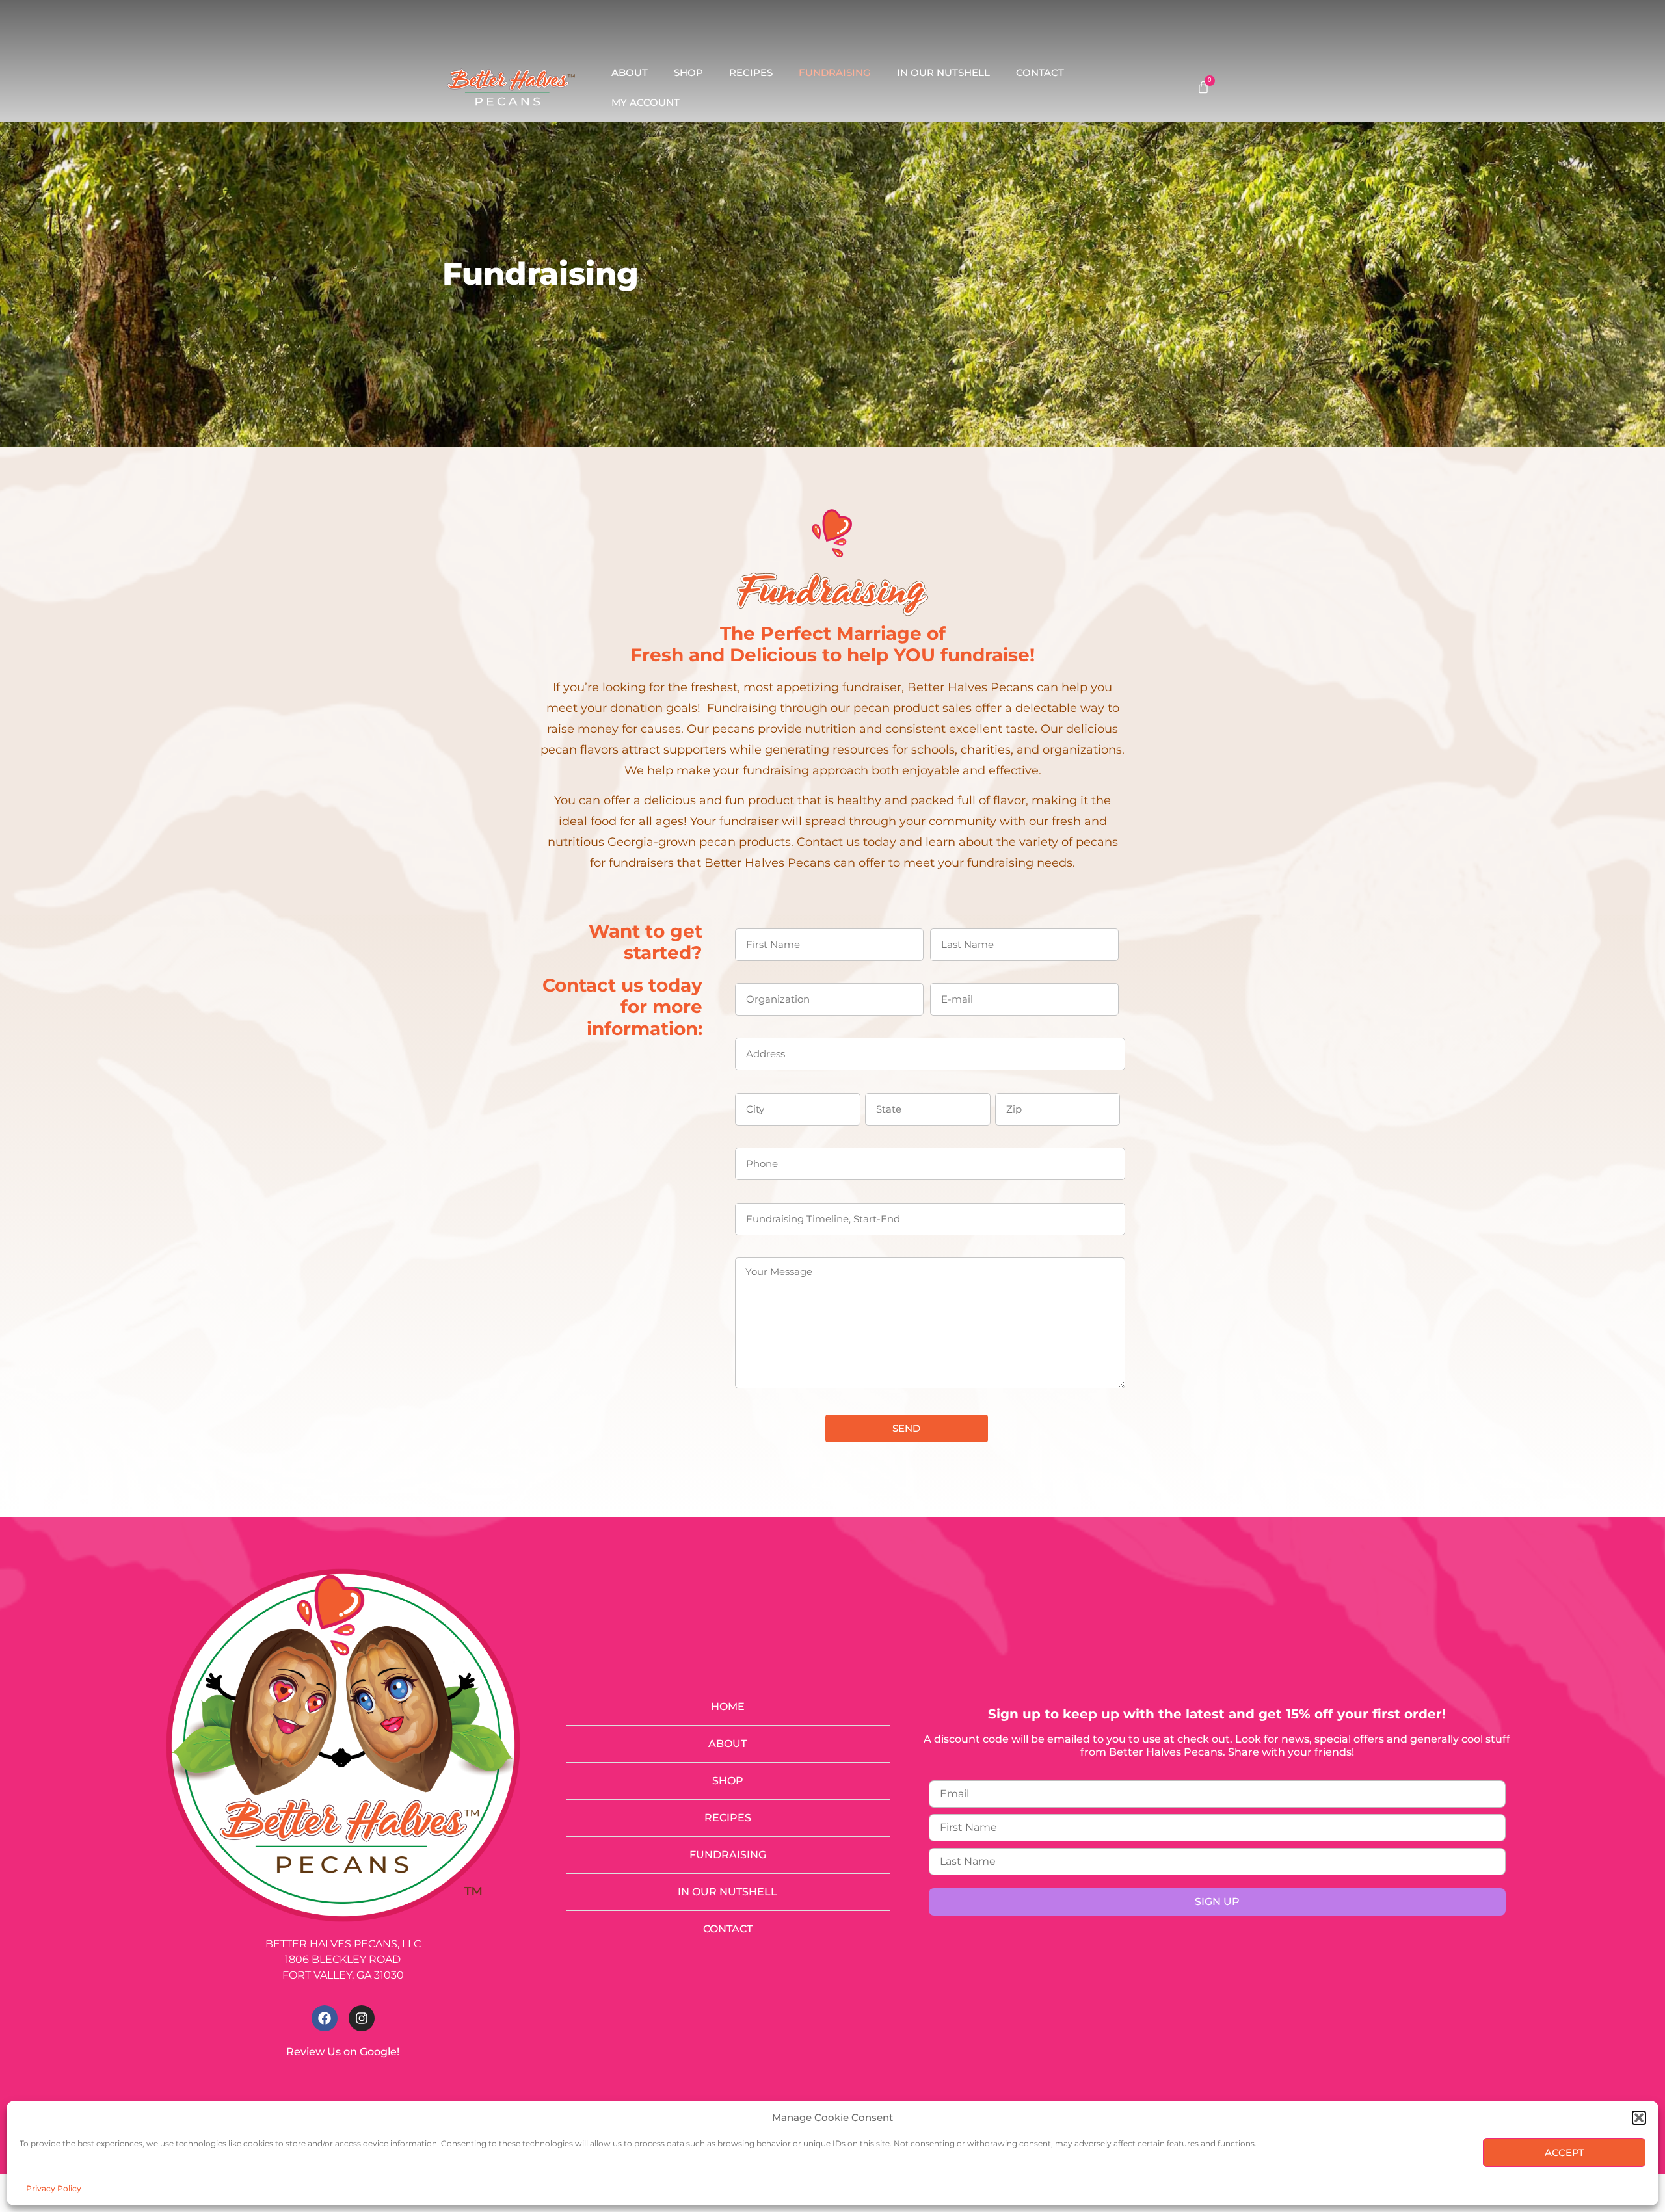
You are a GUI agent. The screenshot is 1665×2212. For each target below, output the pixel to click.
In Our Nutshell (943, 72)
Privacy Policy (54, 2188)
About (630, 72)
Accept (1565, 2153)
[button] (1639, 2118)
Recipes (751, 72)
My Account (646, 102)
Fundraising (835, 72)
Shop (688, 72)
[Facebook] (325, 2018)
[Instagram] (362, 2018)
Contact (1040, 72)
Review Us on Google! (343, 2052)
